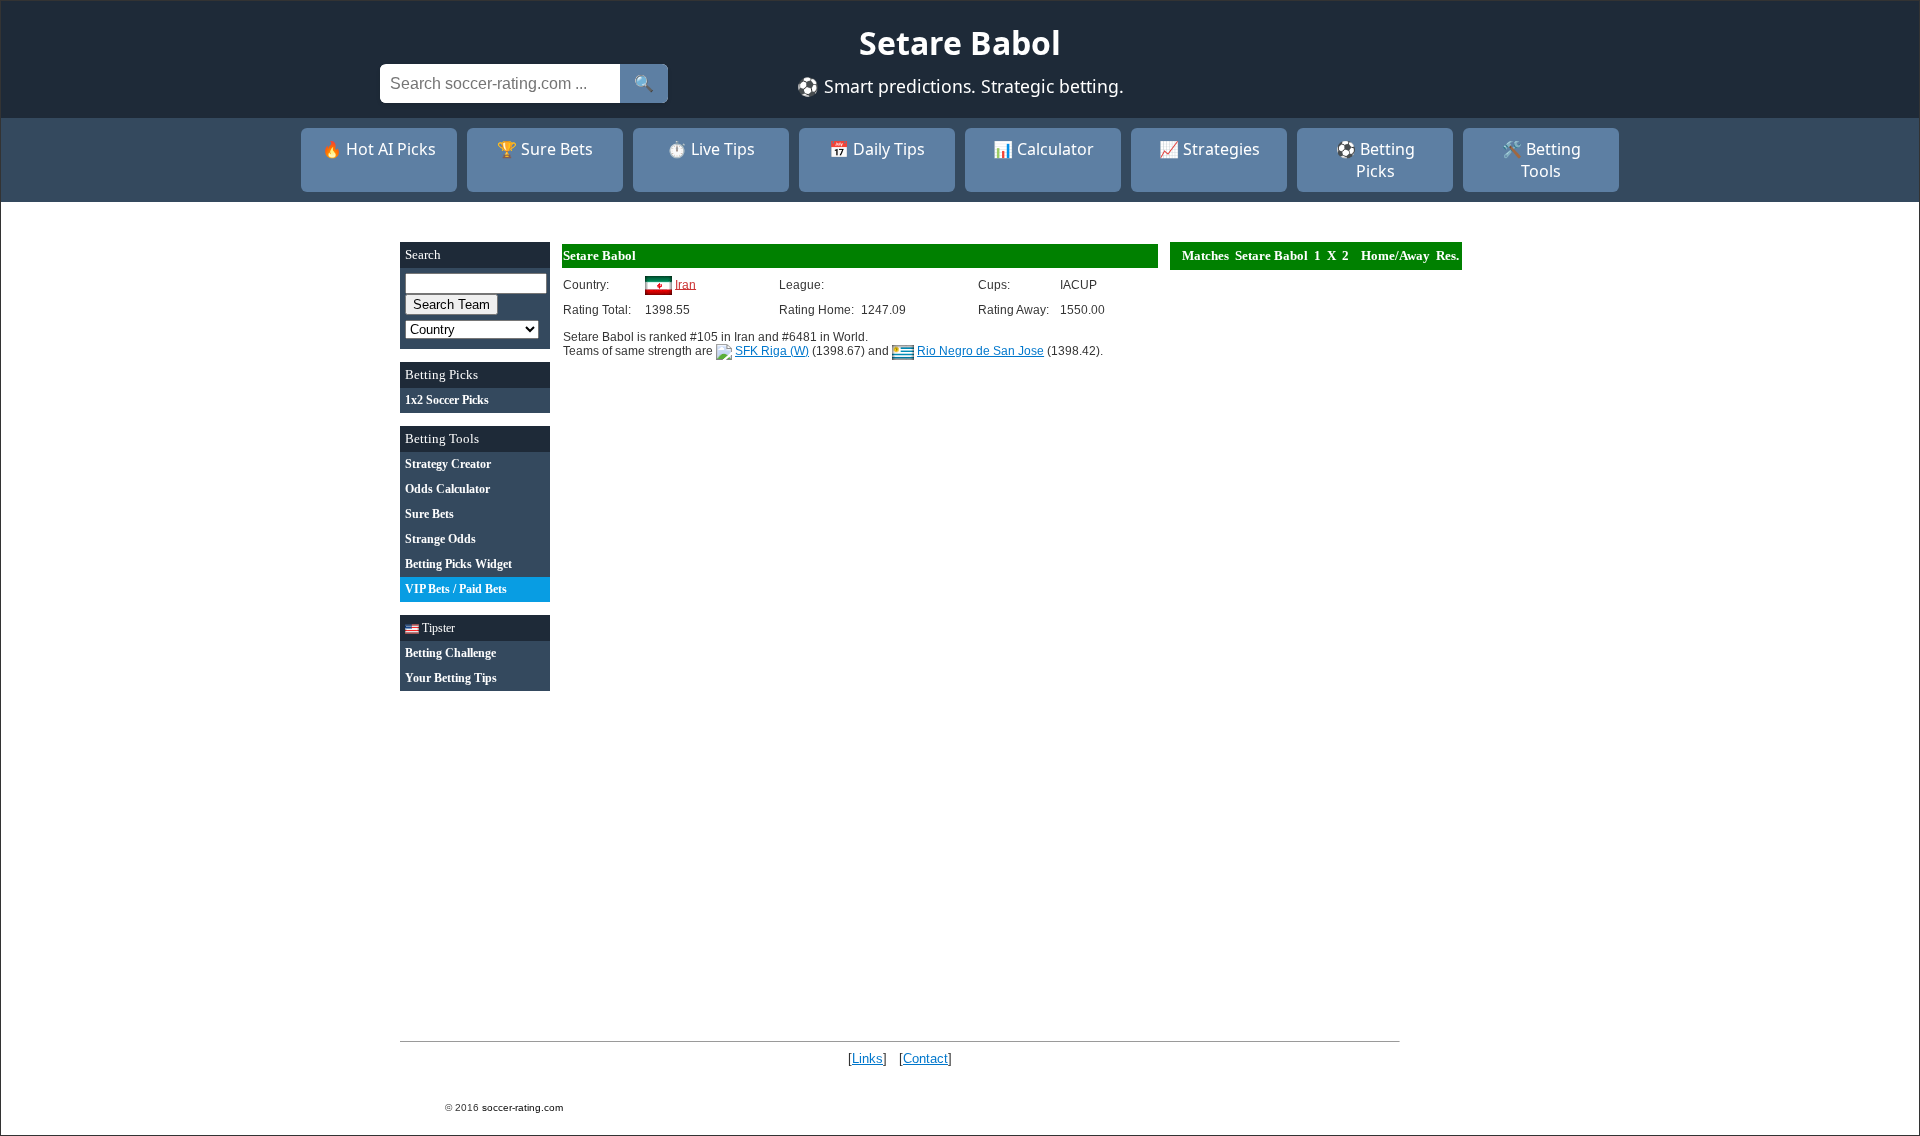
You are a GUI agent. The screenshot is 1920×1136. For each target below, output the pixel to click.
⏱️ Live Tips (711, 149)
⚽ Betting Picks (1375, 160)
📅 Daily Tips (877, 149)
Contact (925, 1058)
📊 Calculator (1043, 149)
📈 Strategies (1209, 149)
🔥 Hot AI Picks (379, 149)
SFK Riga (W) (772, 351)
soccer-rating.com (522, 1107)
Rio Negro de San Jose (980, 351)
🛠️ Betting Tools (1541, 160)
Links (867, 1058)
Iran (685, 284)
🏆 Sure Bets (545, 149)
